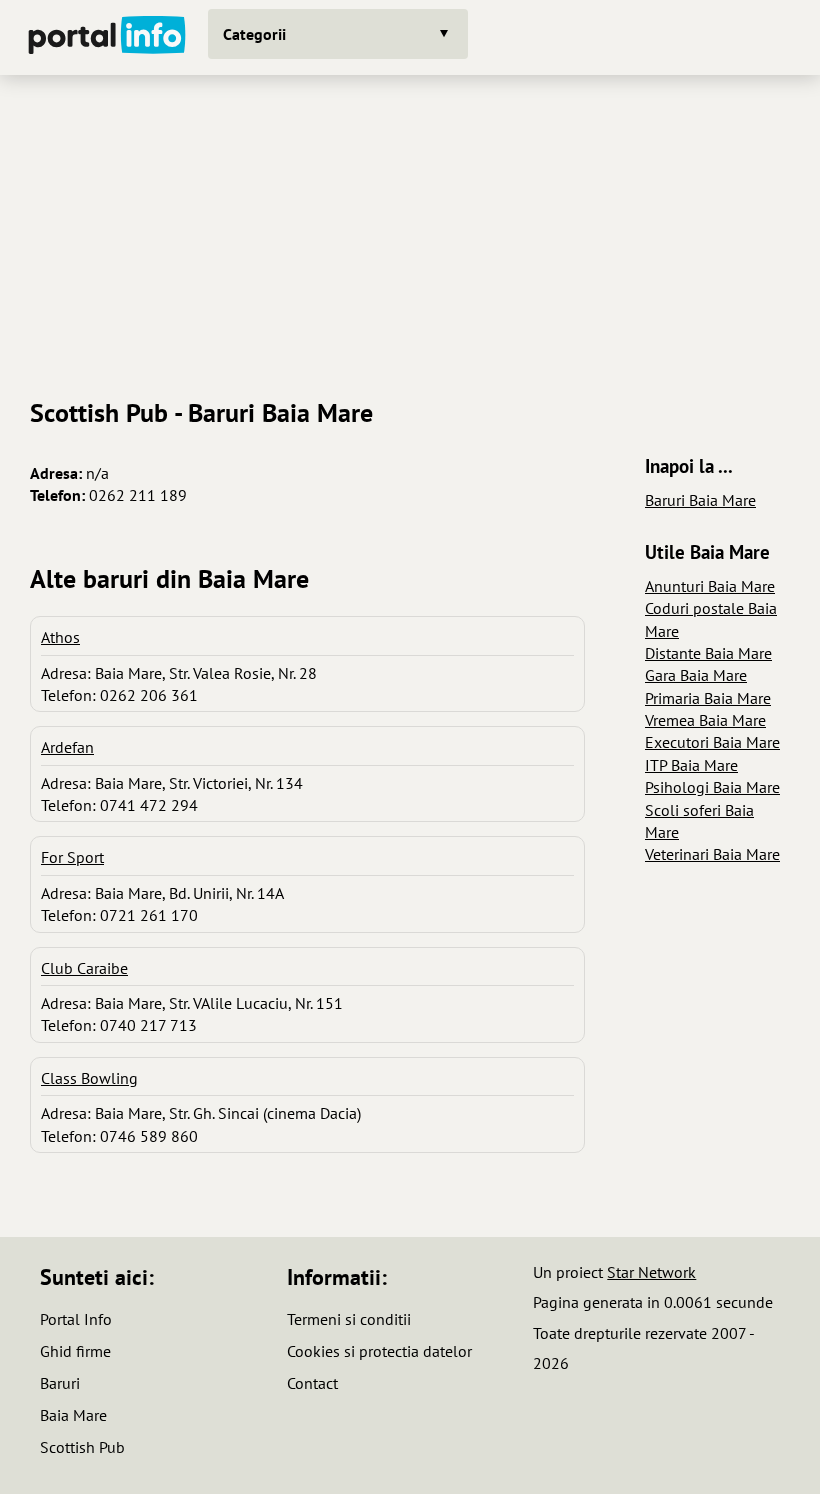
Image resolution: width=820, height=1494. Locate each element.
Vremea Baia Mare (705, 720)
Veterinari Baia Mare (712, 854)
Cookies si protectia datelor (379, 1351)
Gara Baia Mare (696, 675)
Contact (312, 1383)
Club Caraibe (84, 968)
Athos (60, 637)
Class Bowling (89, 1078)
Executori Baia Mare (712, 742)
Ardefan (67, 747)
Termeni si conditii (349, 1319)
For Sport (72, 857)
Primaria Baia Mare (708, 698)
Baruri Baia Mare (700, 500)
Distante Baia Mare (708, 653)
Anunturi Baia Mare (710, 586)
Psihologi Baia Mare (712, 787)
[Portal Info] (107, 37)
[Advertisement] (410, 229)
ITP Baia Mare (691, 765)
